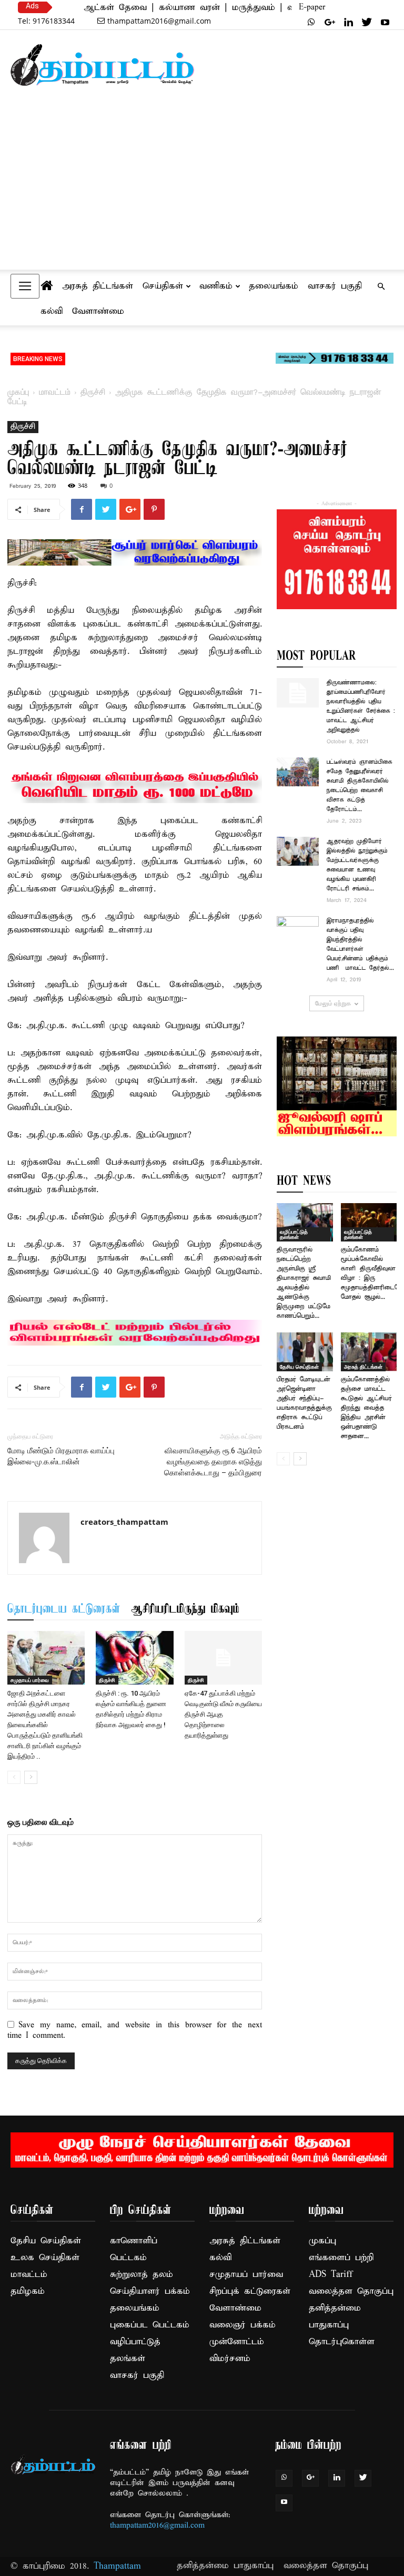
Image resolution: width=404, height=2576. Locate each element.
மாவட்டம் (55, 393)
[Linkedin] (348, 22)
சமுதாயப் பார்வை (30, 1680)
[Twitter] (367, 22)
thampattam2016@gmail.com (159, 21)
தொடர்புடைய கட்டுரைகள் (64, 1609)
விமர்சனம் (230, 2359)
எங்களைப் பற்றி (341, 2258)
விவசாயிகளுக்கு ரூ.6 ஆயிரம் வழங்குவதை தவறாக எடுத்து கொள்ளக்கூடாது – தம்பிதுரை (213, 1462)
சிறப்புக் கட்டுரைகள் (250, 2291)
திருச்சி (93, 393)
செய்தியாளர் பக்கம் (150, 2291)
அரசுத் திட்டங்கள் (98, 286)
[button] (381, 286)
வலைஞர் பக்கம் (243, 2325)
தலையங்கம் (274, 286)
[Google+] (330, 22)
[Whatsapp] (311, 22)
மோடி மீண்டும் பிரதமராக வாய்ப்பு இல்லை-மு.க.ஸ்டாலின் (61, 1456)
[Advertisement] (202, 190)
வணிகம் (216, 286)
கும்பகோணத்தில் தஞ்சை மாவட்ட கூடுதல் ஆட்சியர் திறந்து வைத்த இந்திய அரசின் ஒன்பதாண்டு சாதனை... (366, 1408)
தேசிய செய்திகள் (299, 1367)
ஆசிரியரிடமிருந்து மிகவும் (185, 1609)
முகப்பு (18, 393)
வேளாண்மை (98, 311)
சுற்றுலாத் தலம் (142, 2275)
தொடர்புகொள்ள (342, 2342)
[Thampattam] (103, 65)
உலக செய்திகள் (45, 2258)
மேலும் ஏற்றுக (333, 1003)
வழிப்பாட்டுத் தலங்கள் (294, 1234)
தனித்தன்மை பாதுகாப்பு (225, 2566)
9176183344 (46, 21)
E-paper (312, 7)
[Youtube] (385, 22)
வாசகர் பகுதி (335, 286)
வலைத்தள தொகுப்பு (351, 2291)
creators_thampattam (124, 1522)
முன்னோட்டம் (237, 2342)
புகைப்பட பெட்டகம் (150, 2325)
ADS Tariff (331, 2275)
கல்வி (52, 311)
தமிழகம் (28, 2291)
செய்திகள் (163, 286)
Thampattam (117, 2566)
